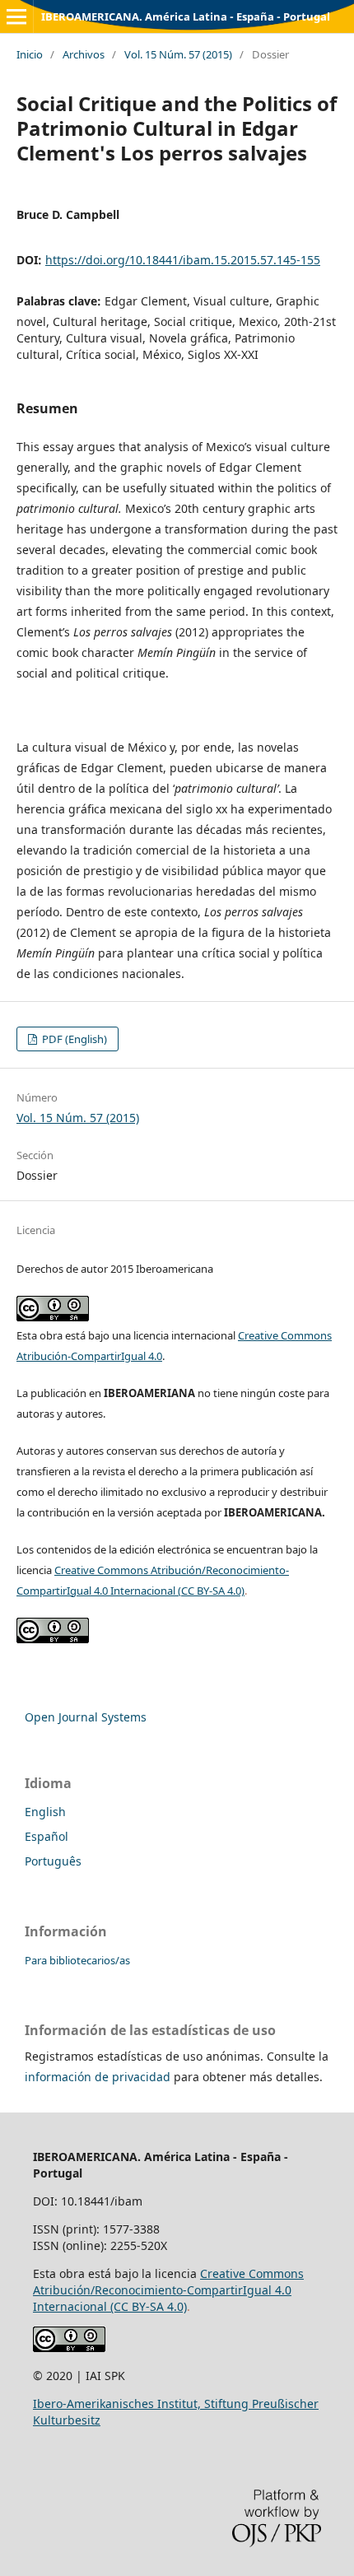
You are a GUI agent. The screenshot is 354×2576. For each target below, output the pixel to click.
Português (53, 1861)
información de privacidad (98, 2077)
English (45, 1812)
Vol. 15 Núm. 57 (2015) (178, 54)
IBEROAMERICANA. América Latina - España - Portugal (186, 16)
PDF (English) (73, 1039)
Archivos (84, 54)
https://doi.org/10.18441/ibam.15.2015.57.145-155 (183, 260)
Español (47, 1836)
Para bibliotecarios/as (77, 1960)
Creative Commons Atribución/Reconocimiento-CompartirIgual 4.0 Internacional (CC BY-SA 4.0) (168, 2290)
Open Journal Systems (86, 1717)
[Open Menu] (16, 16)
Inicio (30, 54)
